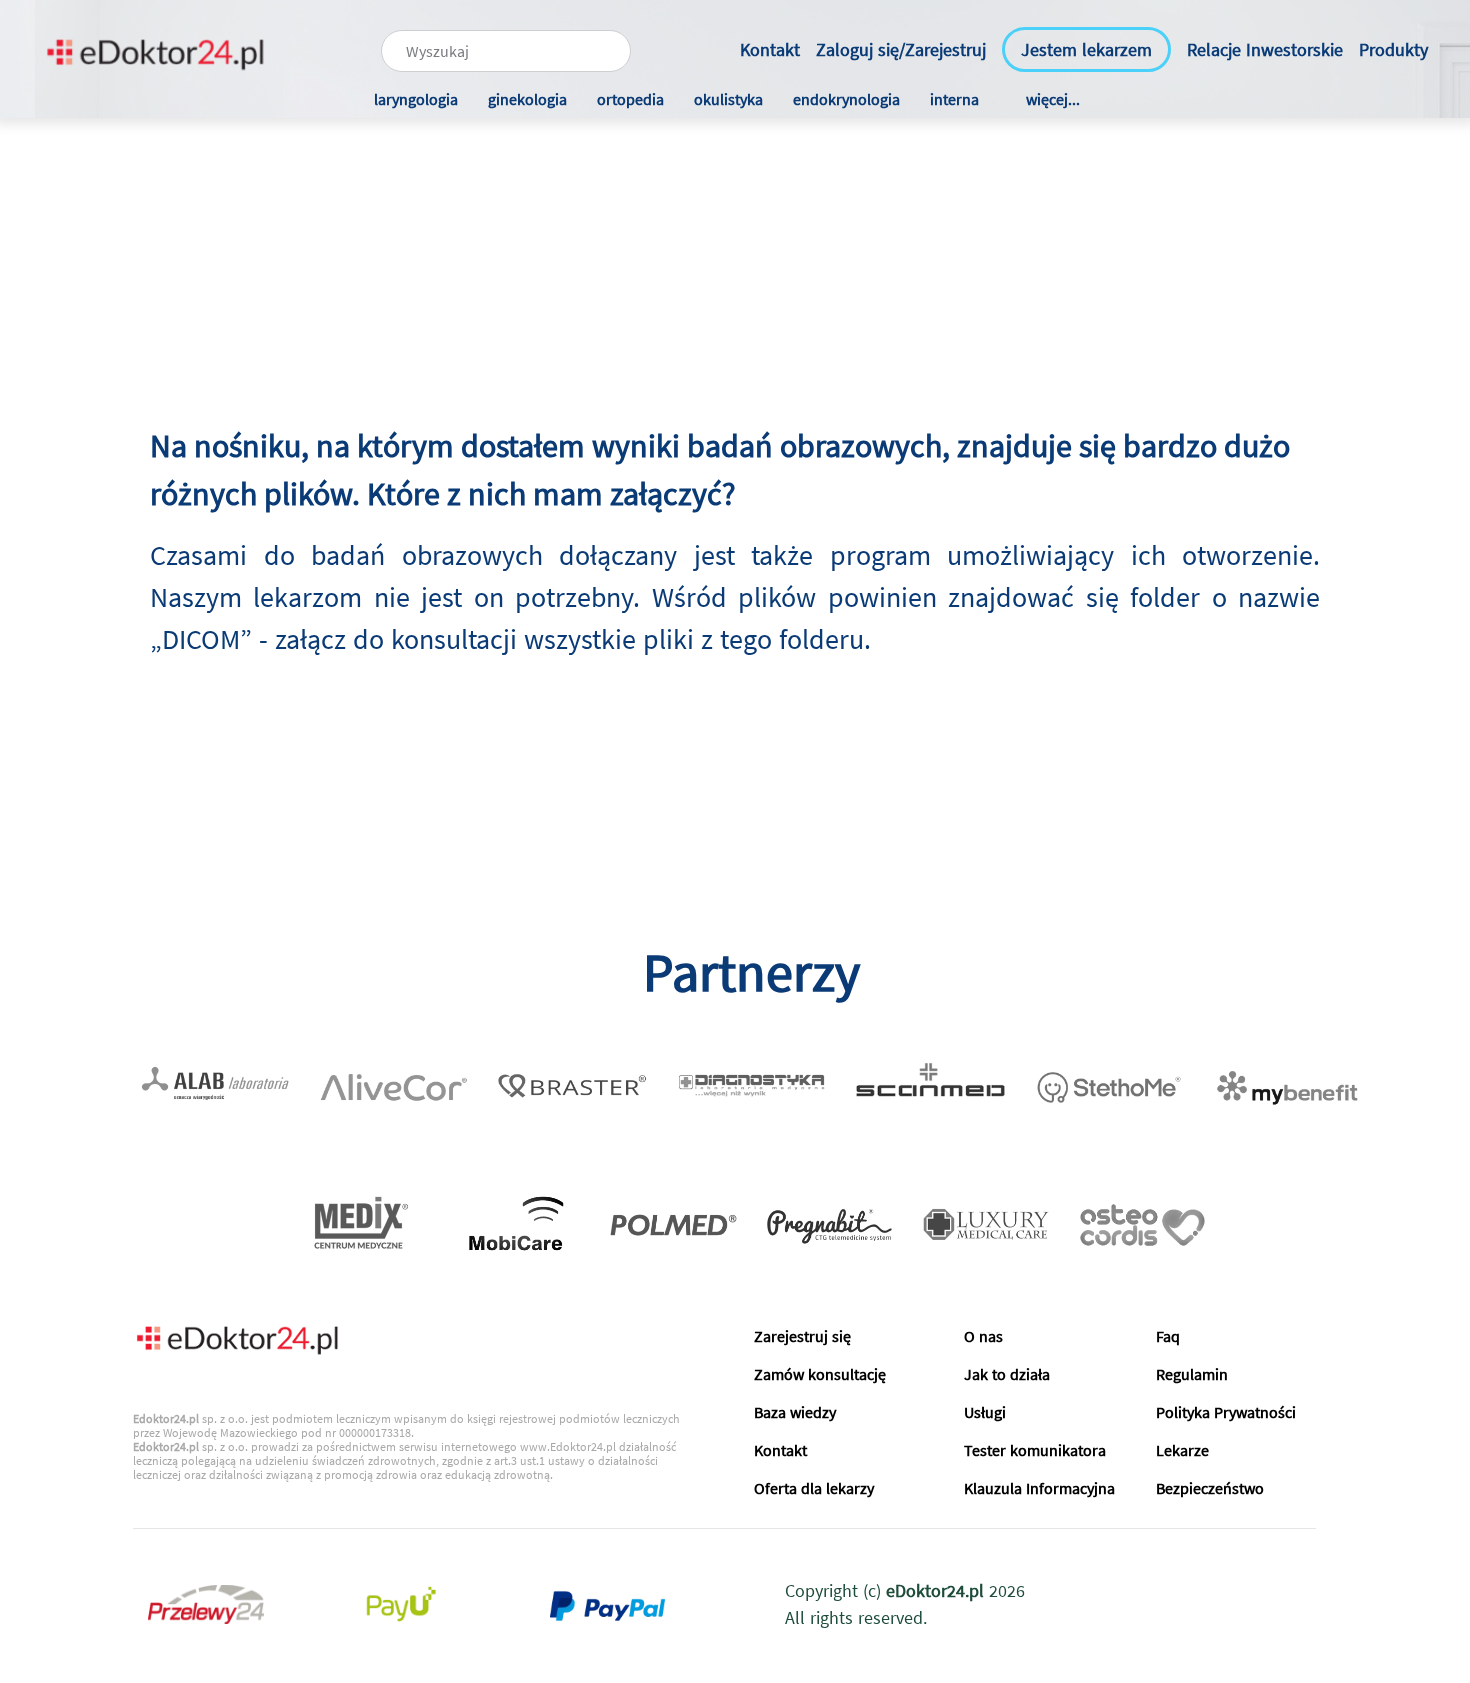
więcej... (1053, 99)
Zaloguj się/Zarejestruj (901, 49)
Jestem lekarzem (1086, 49)
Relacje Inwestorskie (1265, 49)
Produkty (1393, 49)
